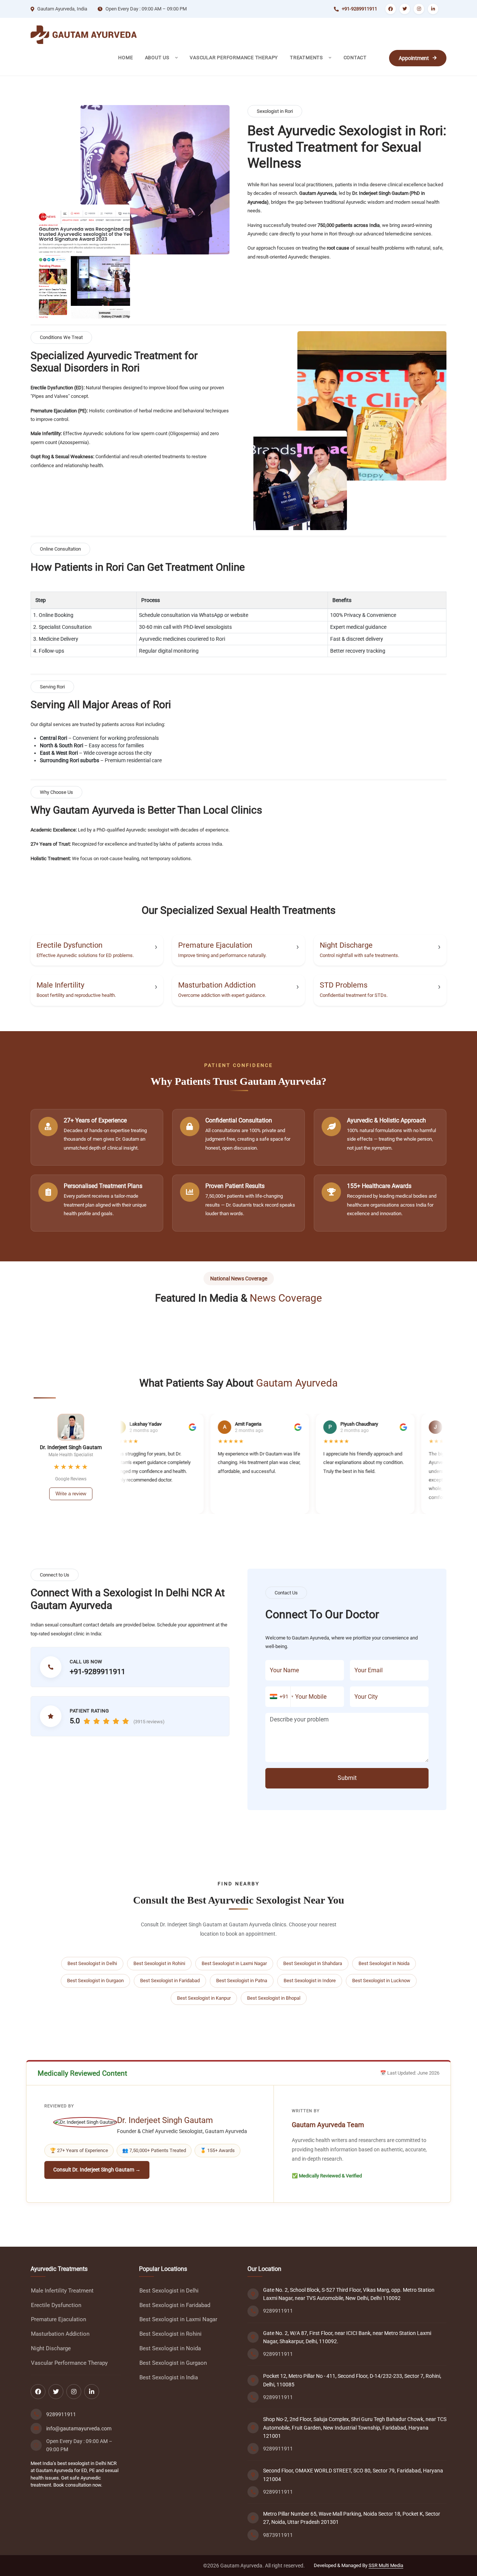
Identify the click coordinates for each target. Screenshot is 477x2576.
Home (125, 58)
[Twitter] (405, 9)
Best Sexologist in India (169, 2378)
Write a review (71, 1494)
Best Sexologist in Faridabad (170, 1981)
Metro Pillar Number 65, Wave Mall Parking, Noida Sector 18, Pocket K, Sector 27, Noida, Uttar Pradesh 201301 (352, 2518)
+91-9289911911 (359, 9)
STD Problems (344, 985)
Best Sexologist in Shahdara (313, 1963)
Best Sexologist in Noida (384, 1963)
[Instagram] (419, 9)
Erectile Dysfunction (70, 945)
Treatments (307, 58)
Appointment (414, 58)
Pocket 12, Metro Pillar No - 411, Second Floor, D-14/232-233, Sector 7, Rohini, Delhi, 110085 (352, 2380)
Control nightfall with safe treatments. (359, 955)
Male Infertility (60, 985)
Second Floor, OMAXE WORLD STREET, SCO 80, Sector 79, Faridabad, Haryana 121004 (353, 2475)
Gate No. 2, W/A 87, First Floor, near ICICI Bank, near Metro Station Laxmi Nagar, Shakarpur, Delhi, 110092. (347, 2337)
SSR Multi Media (386, 2565)
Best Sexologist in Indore (310, 1981)
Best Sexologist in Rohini (159, 1963)
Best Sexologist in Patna (242, 1981)
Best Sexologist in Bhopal (274, 1998)
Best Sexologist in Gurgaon (95, 1981)
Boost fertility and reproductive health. (76, 995)
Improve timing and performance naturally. (222, 955)
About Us (158, 58)
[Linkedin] (433, 9)
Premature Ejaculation (215, 945)
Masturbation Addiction (217, 985)
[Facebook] (391, 9)
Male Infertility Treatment (62, 2291)
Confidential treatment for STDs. (354, 995)
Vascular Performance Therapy (234, 58)
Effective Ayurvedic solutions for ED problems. (85, 955)
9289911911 (61, 2414)
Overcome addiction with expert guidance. (222, 995)
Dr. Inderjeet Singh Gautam (165, 2120)
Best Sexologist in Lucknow (381, 1981)
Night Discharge (346, 945)
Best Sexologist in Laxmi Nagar (234, 1963)
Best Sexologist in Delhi (92, 1963)
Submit (347, 1778)
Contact (355, 58)
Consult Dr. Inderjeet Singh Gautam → (97, 2170)
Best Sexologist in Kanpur (204, 1998)
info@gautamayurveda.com (79, 2428)
